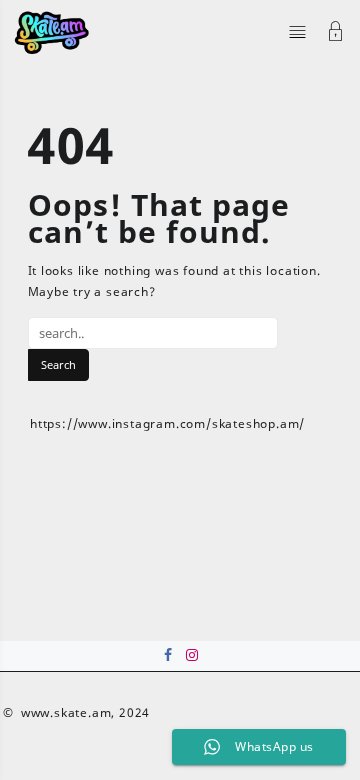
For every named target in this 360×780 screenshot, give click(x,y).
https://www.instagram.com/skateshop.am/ (167, 423)
